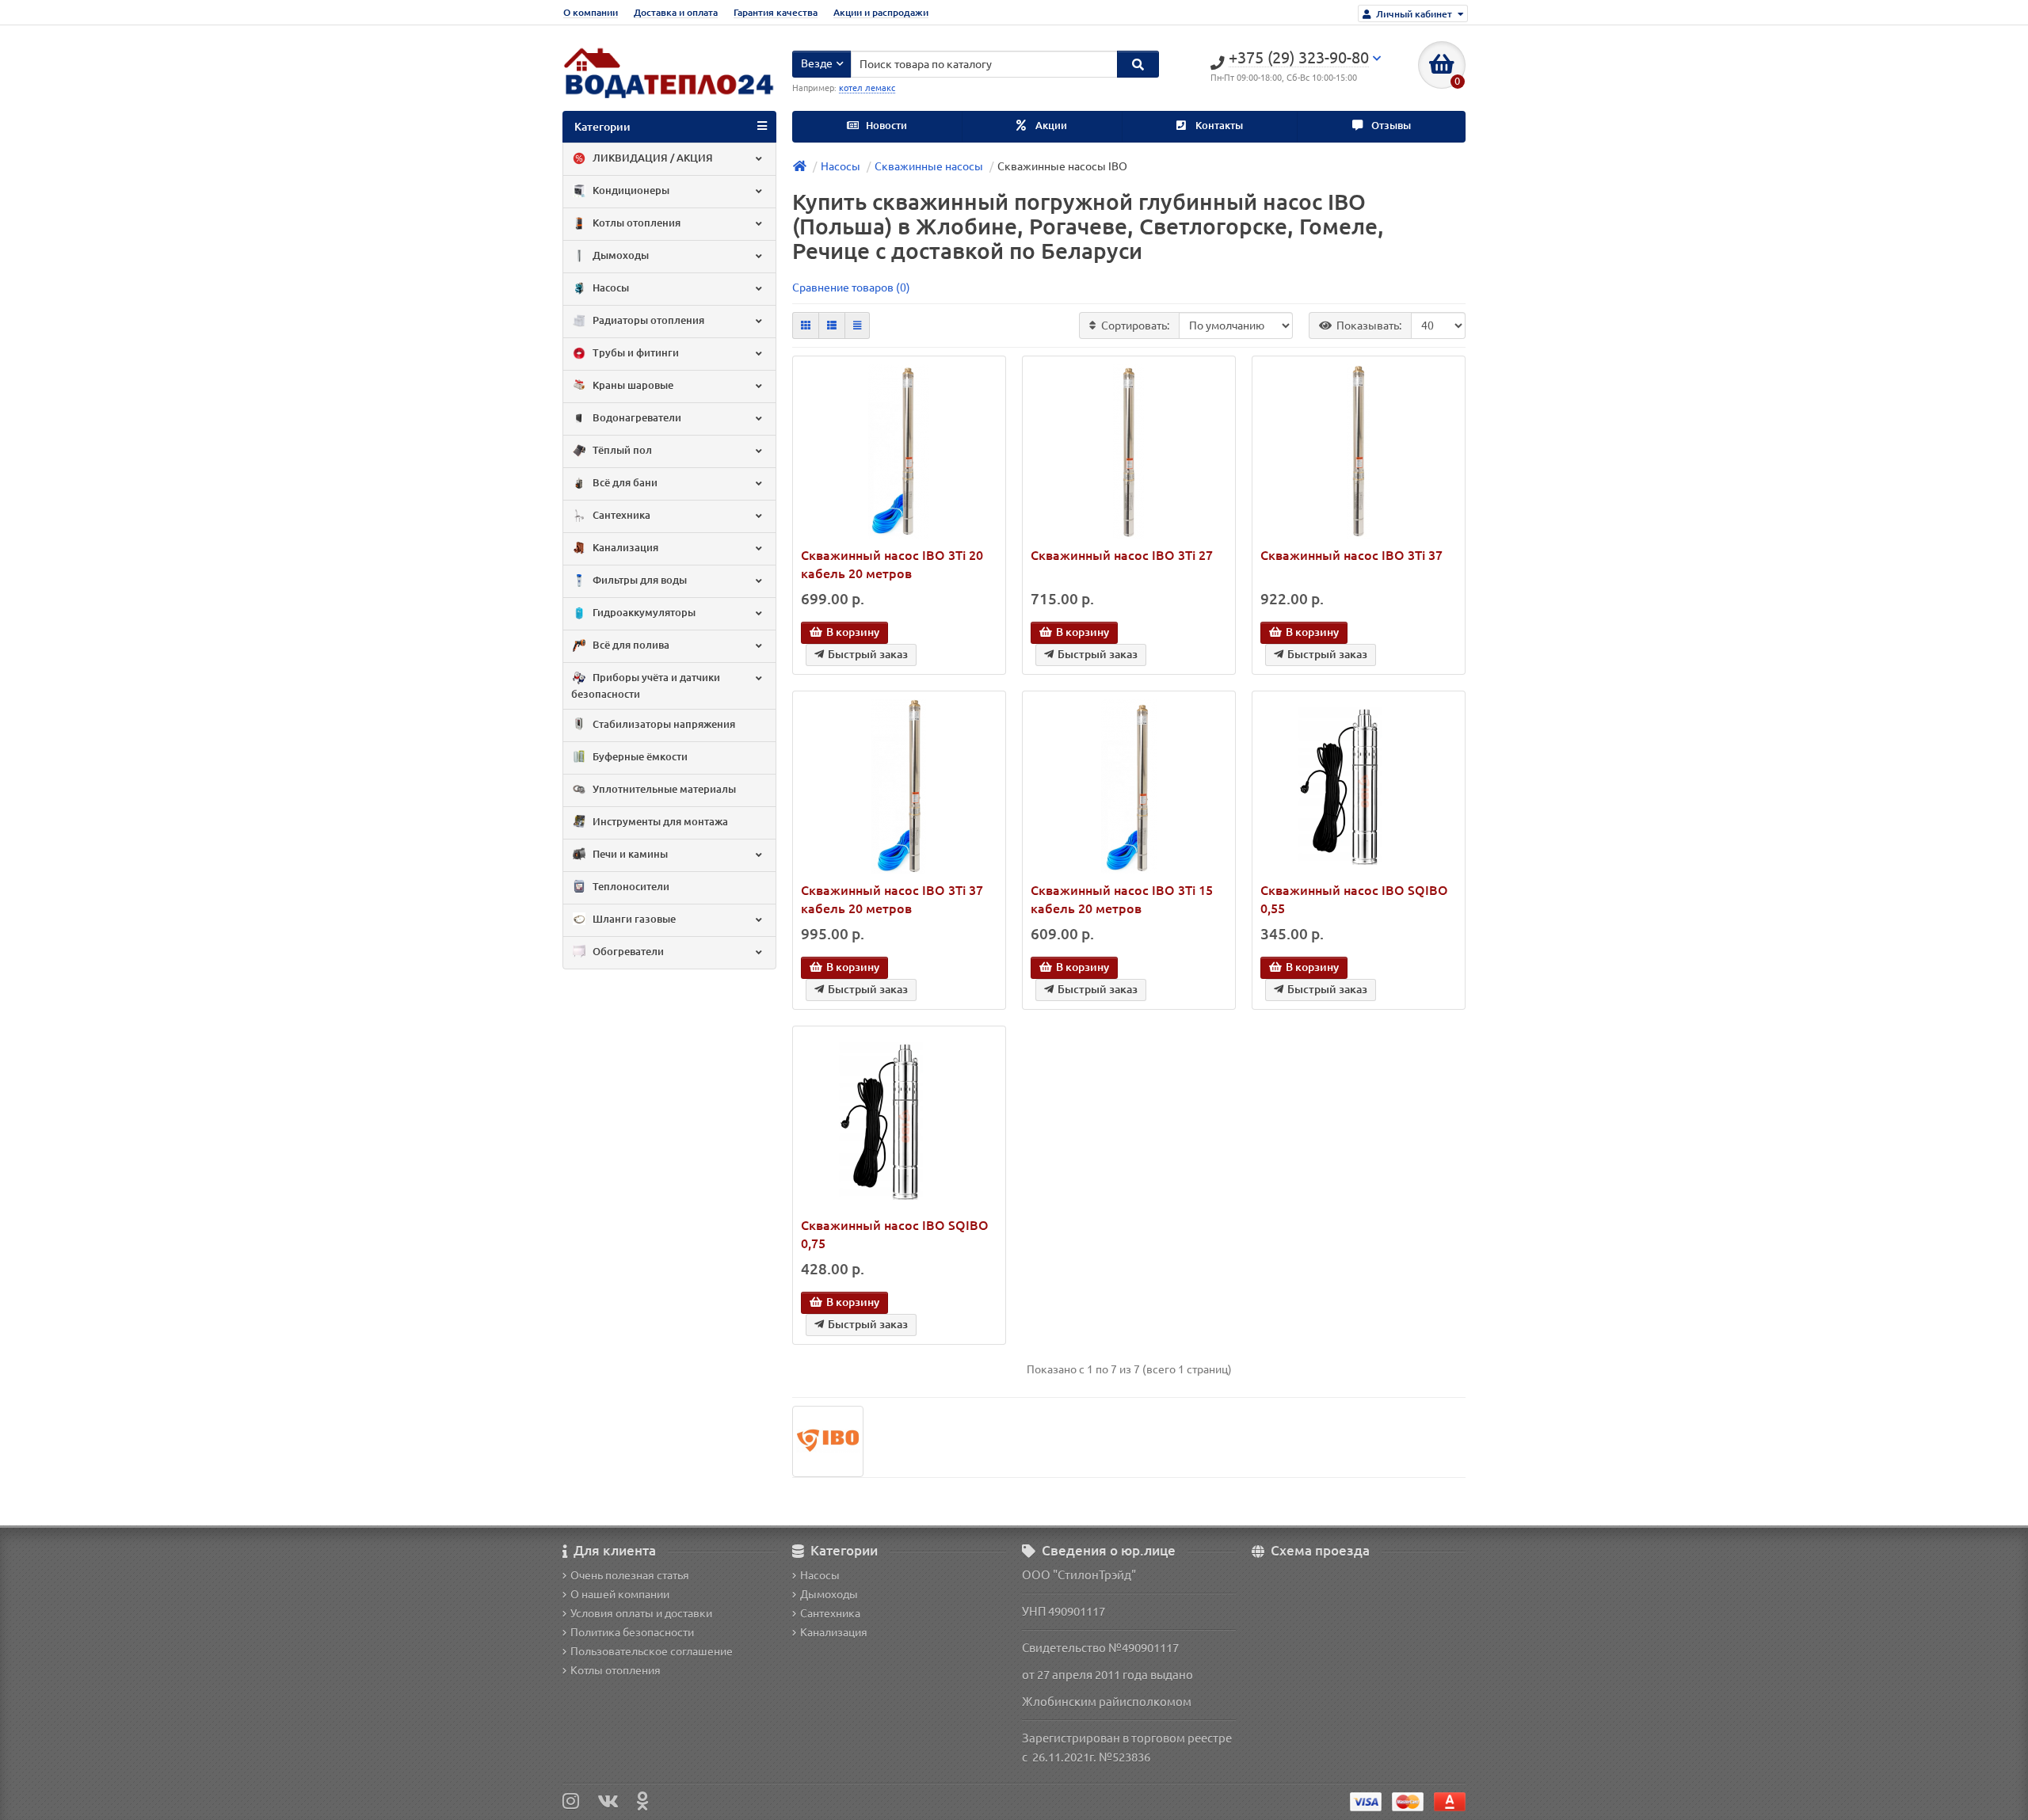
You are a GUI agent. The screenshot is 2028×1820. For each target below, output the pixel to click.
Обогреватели (627, 952)
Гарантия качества (776, 12)
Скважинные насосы (929, 166)
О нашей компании (620, 1594)
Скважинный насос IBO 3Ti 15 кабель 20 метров (1122, 899)
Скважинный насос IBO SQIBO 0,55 (1354, 899)
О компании (591, 12)
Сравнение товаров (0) (851, 287)
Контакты (1218, 126)
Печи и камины (629, 854)
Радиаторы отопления (647, 320)
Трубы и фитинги (635, 353)
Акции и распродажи (881, 12)
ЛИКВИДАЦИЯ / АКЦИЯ (652, 158)
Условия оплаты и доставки (641, 1613)
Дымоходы (619, 255)
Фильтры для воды (639, 580)
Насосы (610, 288)
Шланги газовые (633, 919)
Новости (885, 126)
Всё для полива (630, 645)
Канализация (624, 548)
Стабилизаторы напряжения (663, 724)
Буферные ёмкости (639, 757)
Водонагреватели (636, 418)
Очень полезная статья (630, 1575)
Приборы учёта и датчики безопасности (646, 686)
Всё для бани (624, 483)
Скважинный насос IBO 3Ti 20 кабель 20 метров (892, 564)
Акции (1050, 126)
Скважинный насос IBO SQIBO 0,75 (895, 1234)
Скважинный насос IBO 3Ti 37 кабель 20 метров (892, 899)
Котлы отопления (635, 223)
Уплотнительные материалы (663, 789)
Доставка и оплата (676, 12)
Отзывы (1390, 126)
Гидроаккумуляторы (643, 613)
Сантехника (620, 515)
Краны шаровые (632, 385)
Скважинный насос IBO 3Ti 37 (1351, 555)
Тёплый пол (621, 450)
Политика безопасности (632, 1632)
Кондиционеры (630, 190)
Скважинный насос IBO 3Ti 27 (1122, 555)
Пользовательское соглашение (652, 1651)
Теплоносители (630, 887)
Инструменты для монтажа (659, 822)
